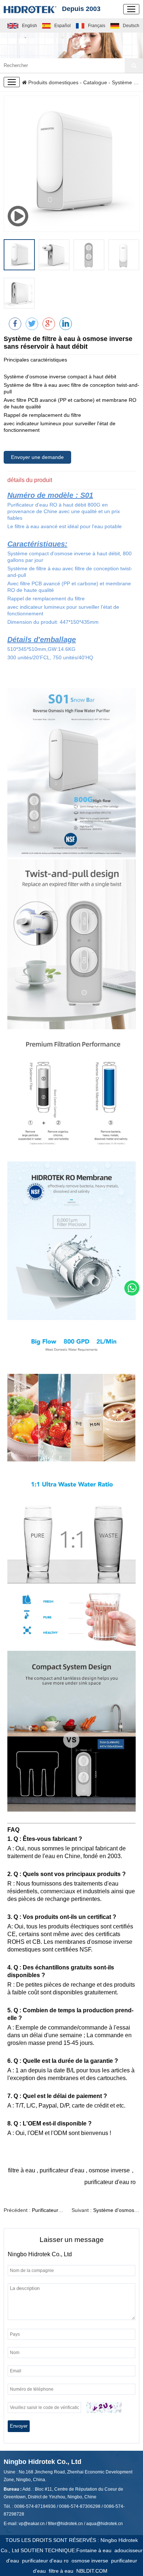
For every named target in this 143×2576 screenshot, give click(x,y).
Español (63, 26)
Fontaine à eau (95, 2550)
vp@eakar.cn (32, 2524)
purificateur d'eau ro (47, 2561)
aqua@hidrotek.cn (104, 2524)
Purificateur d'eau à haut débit (67, 2210)
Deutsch (131, 26)
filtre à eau (63, 2571)
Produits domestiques (53, 82)
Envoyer (19, 2426)
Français (97, 26)
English (30, 26)
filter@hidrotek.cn (65, 2524)
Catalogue (95, 82)
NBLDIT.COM (93, 2571)
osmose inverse (91, 2561)
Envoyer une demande (37, 457)
